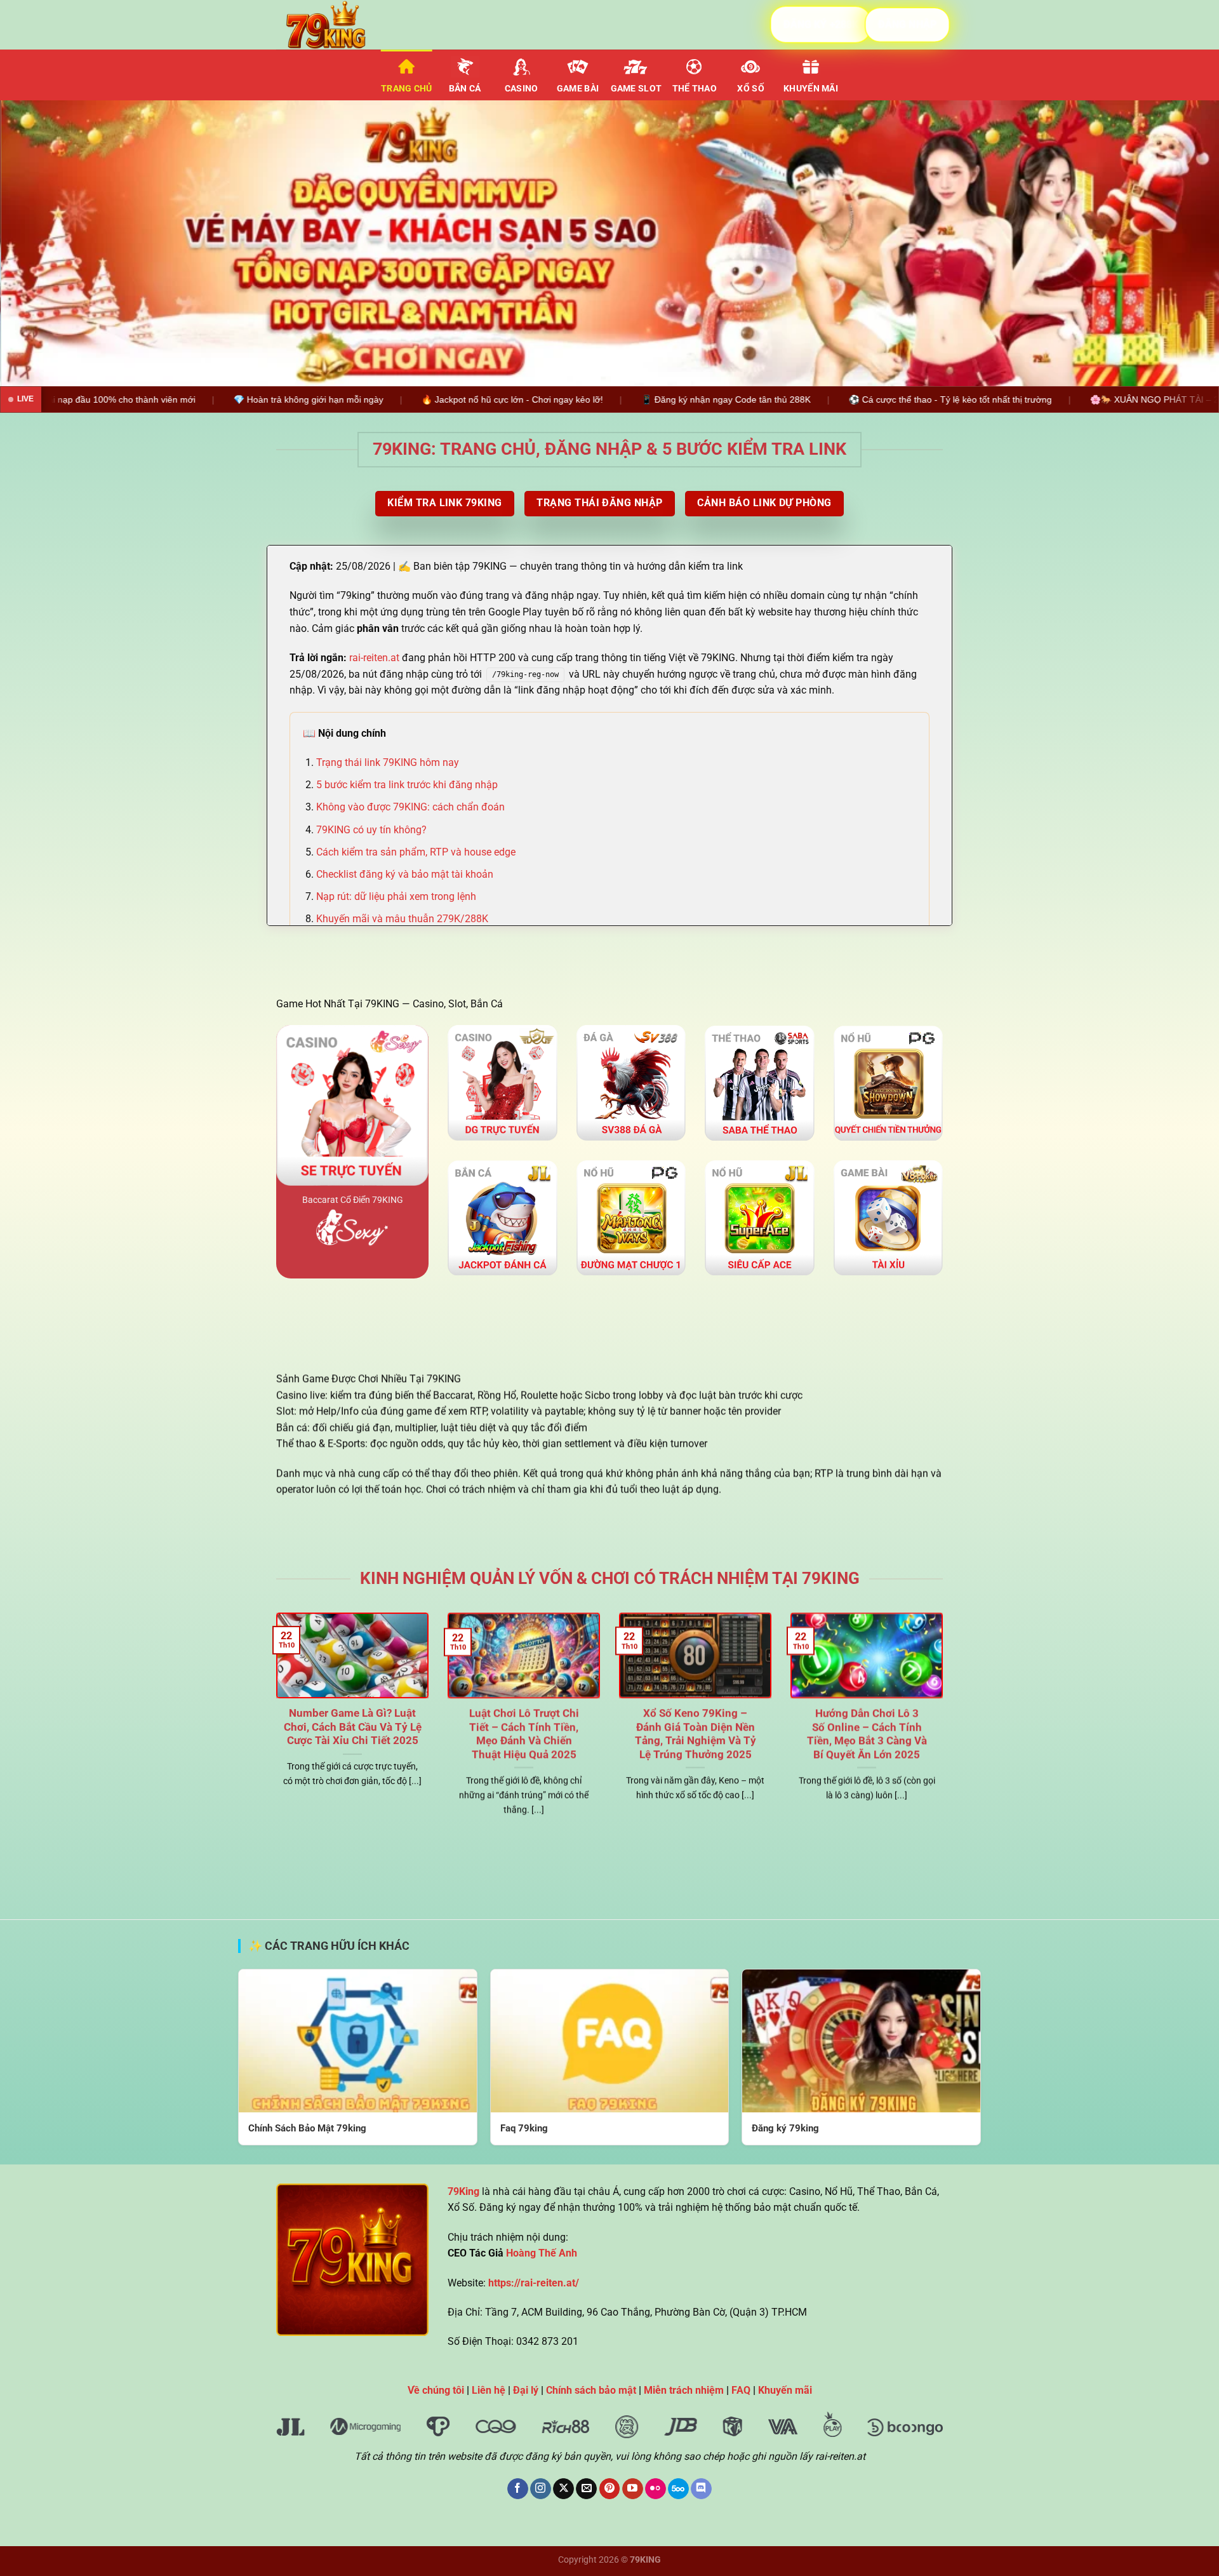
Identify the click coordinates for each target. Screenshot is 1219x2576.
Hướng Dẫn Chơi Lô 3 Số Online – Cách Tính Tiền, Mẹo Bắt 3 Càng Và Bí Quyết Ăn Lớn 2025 (867, 1734)
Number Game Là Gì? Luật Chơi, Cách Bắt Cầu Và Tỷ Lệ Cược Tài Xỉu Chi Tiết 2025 (353, 1727)
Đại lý (526, 2390)
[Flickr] (656, 2489)
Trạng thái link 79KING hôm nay (388, 762)
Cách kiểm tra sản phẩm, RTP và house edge (416, 852)
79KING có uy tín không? (371, 830)
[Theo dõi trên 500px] (678, 2489)
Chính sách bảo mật (591, 2390)
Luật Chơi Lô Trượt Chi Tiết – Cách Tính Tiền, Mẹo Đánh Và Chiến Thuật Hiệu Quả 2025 (524, 1734)
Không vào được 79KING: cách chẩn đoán (410, 807)
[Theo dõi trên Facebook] (518, 2489)
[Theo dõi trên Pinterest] (610, 2489)
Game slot (636, 89)
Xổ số (750, 89)
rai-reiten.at (374, 658)
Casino (522, 89)
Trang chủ (407, 89)
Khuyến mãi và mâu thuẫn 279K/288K (402, 919)
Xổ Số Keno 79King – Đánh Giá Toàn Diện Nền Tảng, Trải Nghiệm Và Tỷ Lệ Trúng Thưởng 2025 (696, 1734)
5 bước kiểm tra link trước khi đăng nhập (407, 785)
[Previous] (41, 243)
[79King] (340, 25)
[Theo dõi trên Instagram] (541, 2489)
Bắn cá (465, 89)
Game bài (578, 89)
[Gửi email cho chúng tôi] (586, 2489)
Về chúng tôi (436, 2390)
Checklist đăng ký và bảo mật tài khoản (405, 874)
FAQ (741, 2390)
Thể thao (695, 89)
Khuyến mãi (811, 89)
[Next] (1178, 243)
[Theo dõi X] (563, 2489)
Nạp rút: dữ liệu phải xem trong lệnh (396, 896)
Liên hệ (489, 2390)
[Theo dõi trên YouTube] (633, 2489)
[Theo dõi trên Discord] (701, 2489)
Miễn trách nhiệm (684, 2390)
